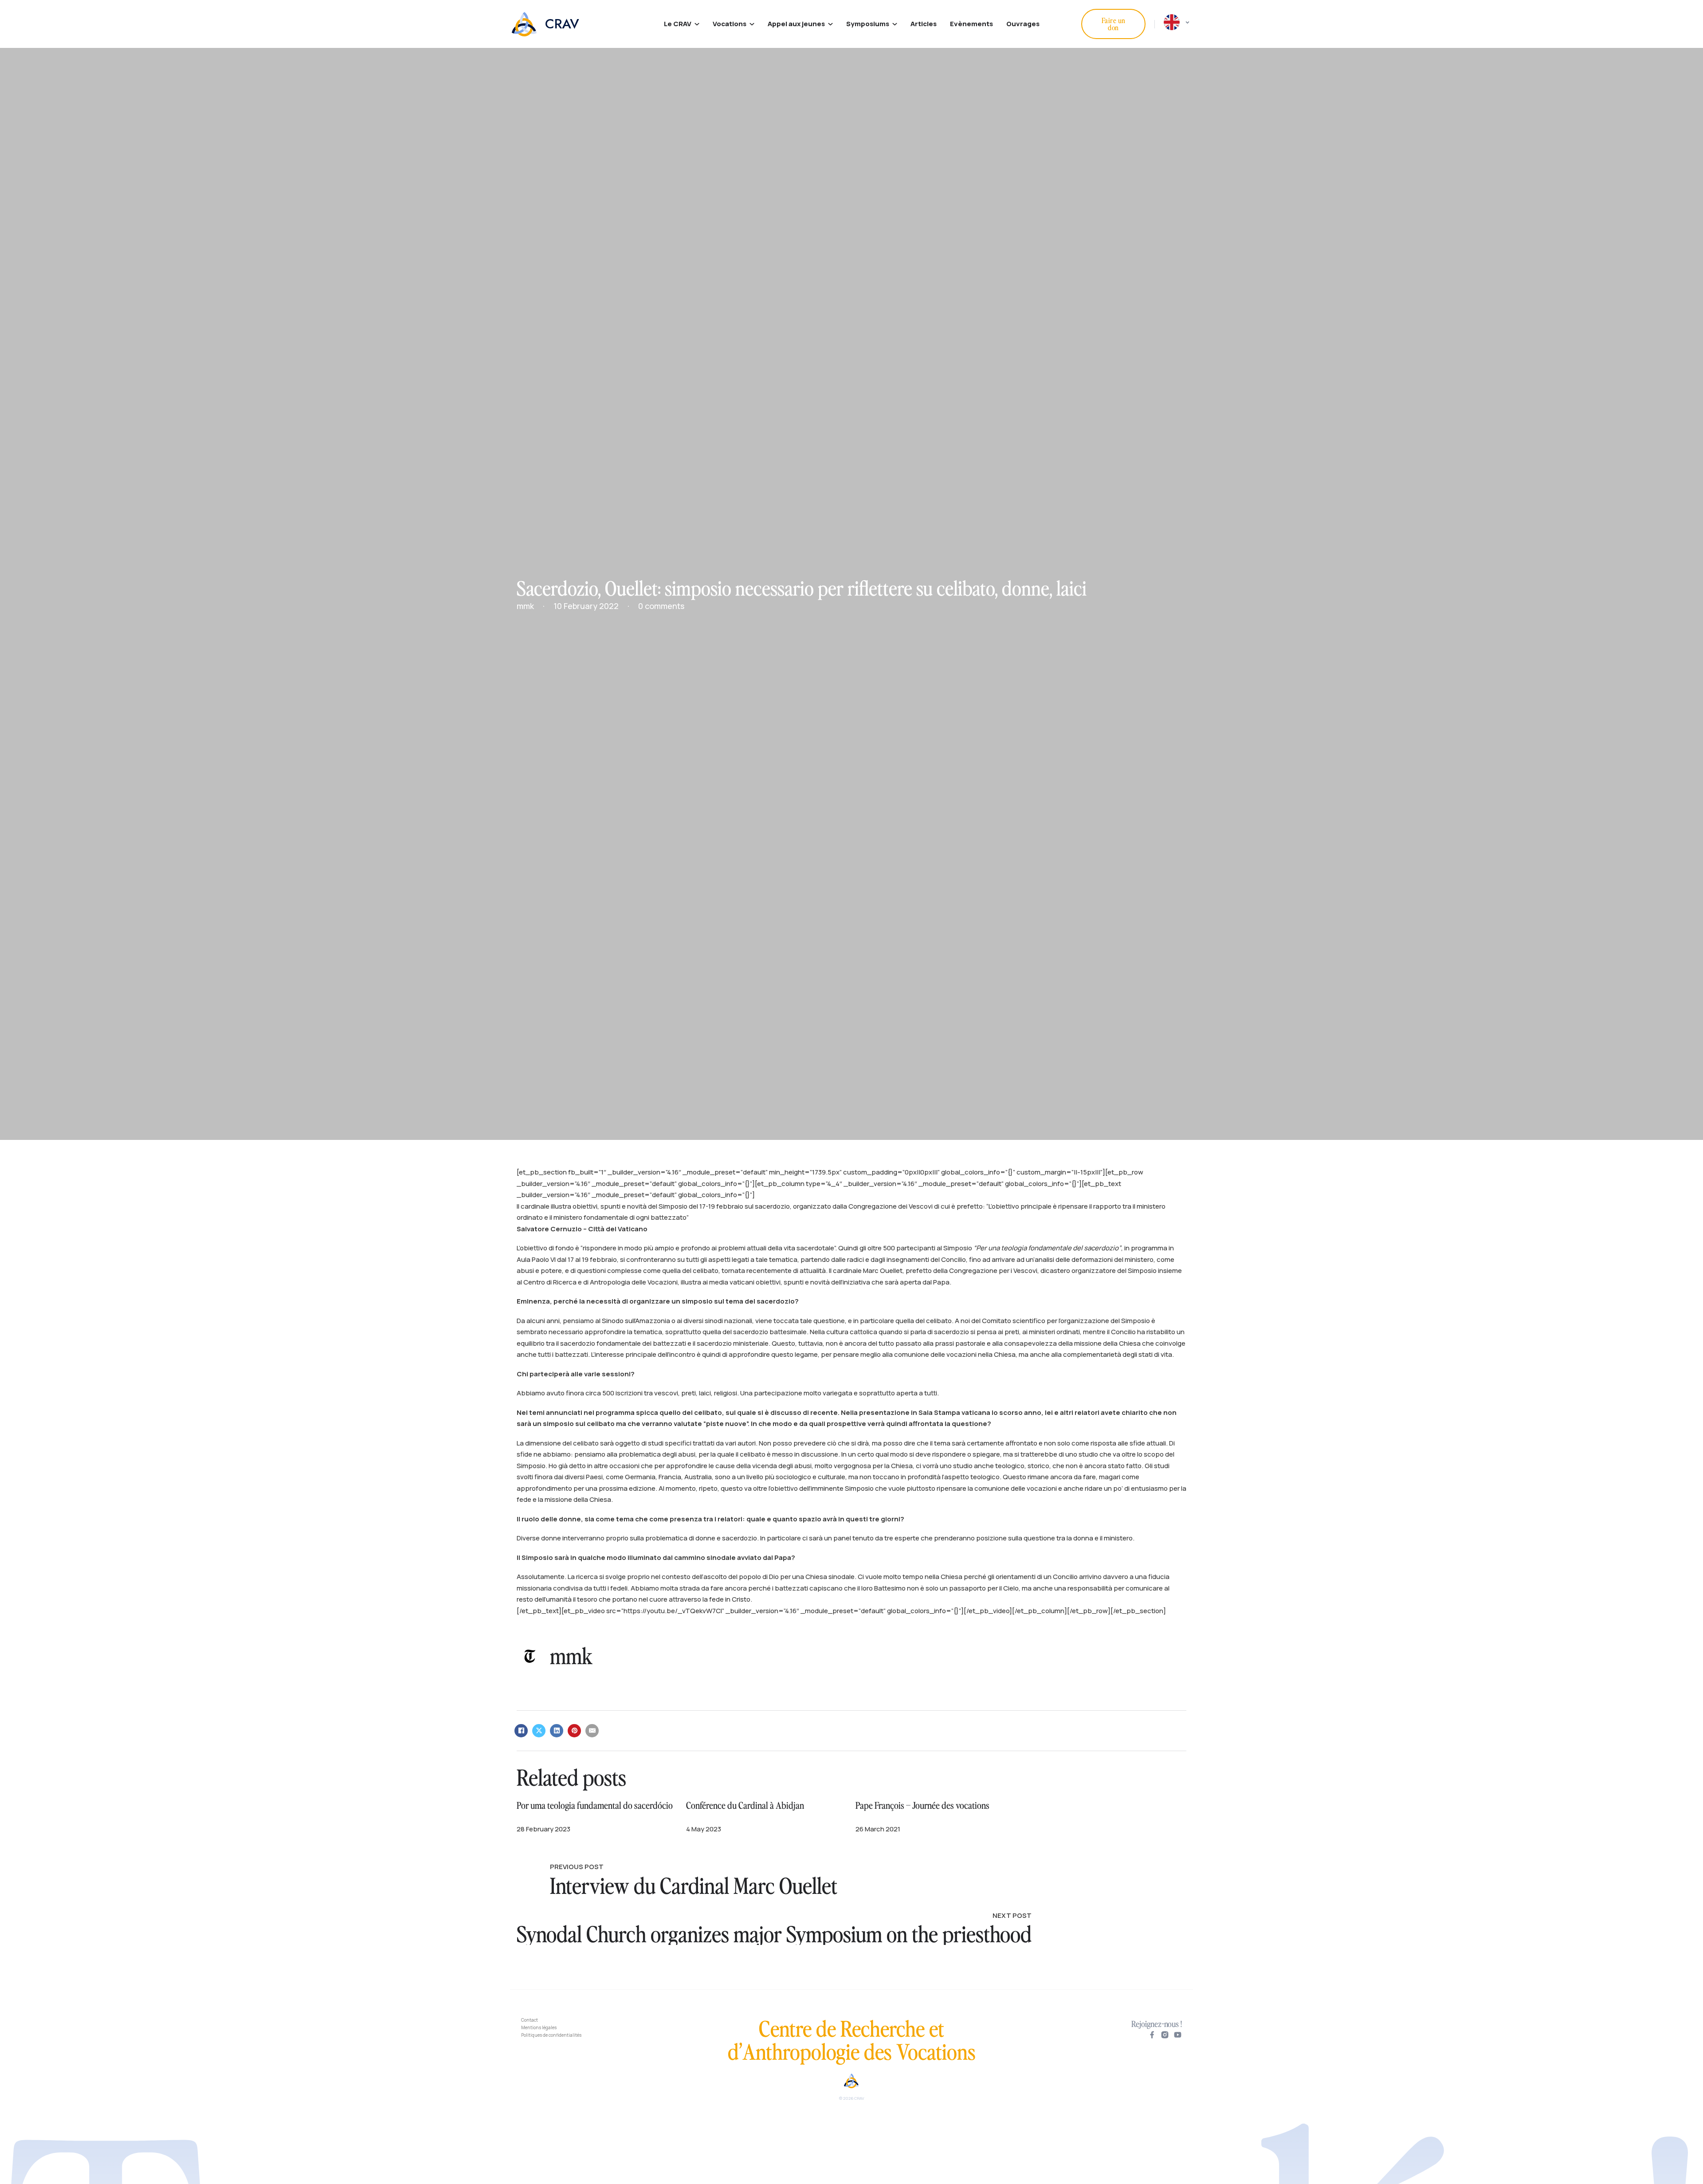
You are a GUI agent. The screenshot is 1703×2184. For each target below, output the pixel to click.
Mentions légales (539, 2027)
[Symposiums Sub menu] (895, 24)
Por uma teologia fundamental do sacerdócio (595, 1805)
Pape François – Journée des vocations (922, 1805)
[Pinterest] (574, 1731)
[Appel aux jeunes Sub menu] (830, 24)
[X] (539, 1731)
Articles (924, 24)
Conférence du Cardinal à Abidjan (745, 1805)
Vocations (730, 24)
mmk (571, 1655)
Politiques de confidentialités (551, 2035)
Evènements (971, 24)
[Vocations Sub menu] (752, 24)
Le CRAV (678, 24)
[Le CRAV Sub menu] (697, 24)
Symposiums (868, 24)
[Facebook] (521, 1731)
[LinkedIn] (557, 1731)
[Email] (592, 1731)
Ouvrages (1023, 24)
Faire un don (1114, 24)
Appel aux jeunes (796, 24)
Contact (530, 2020)
